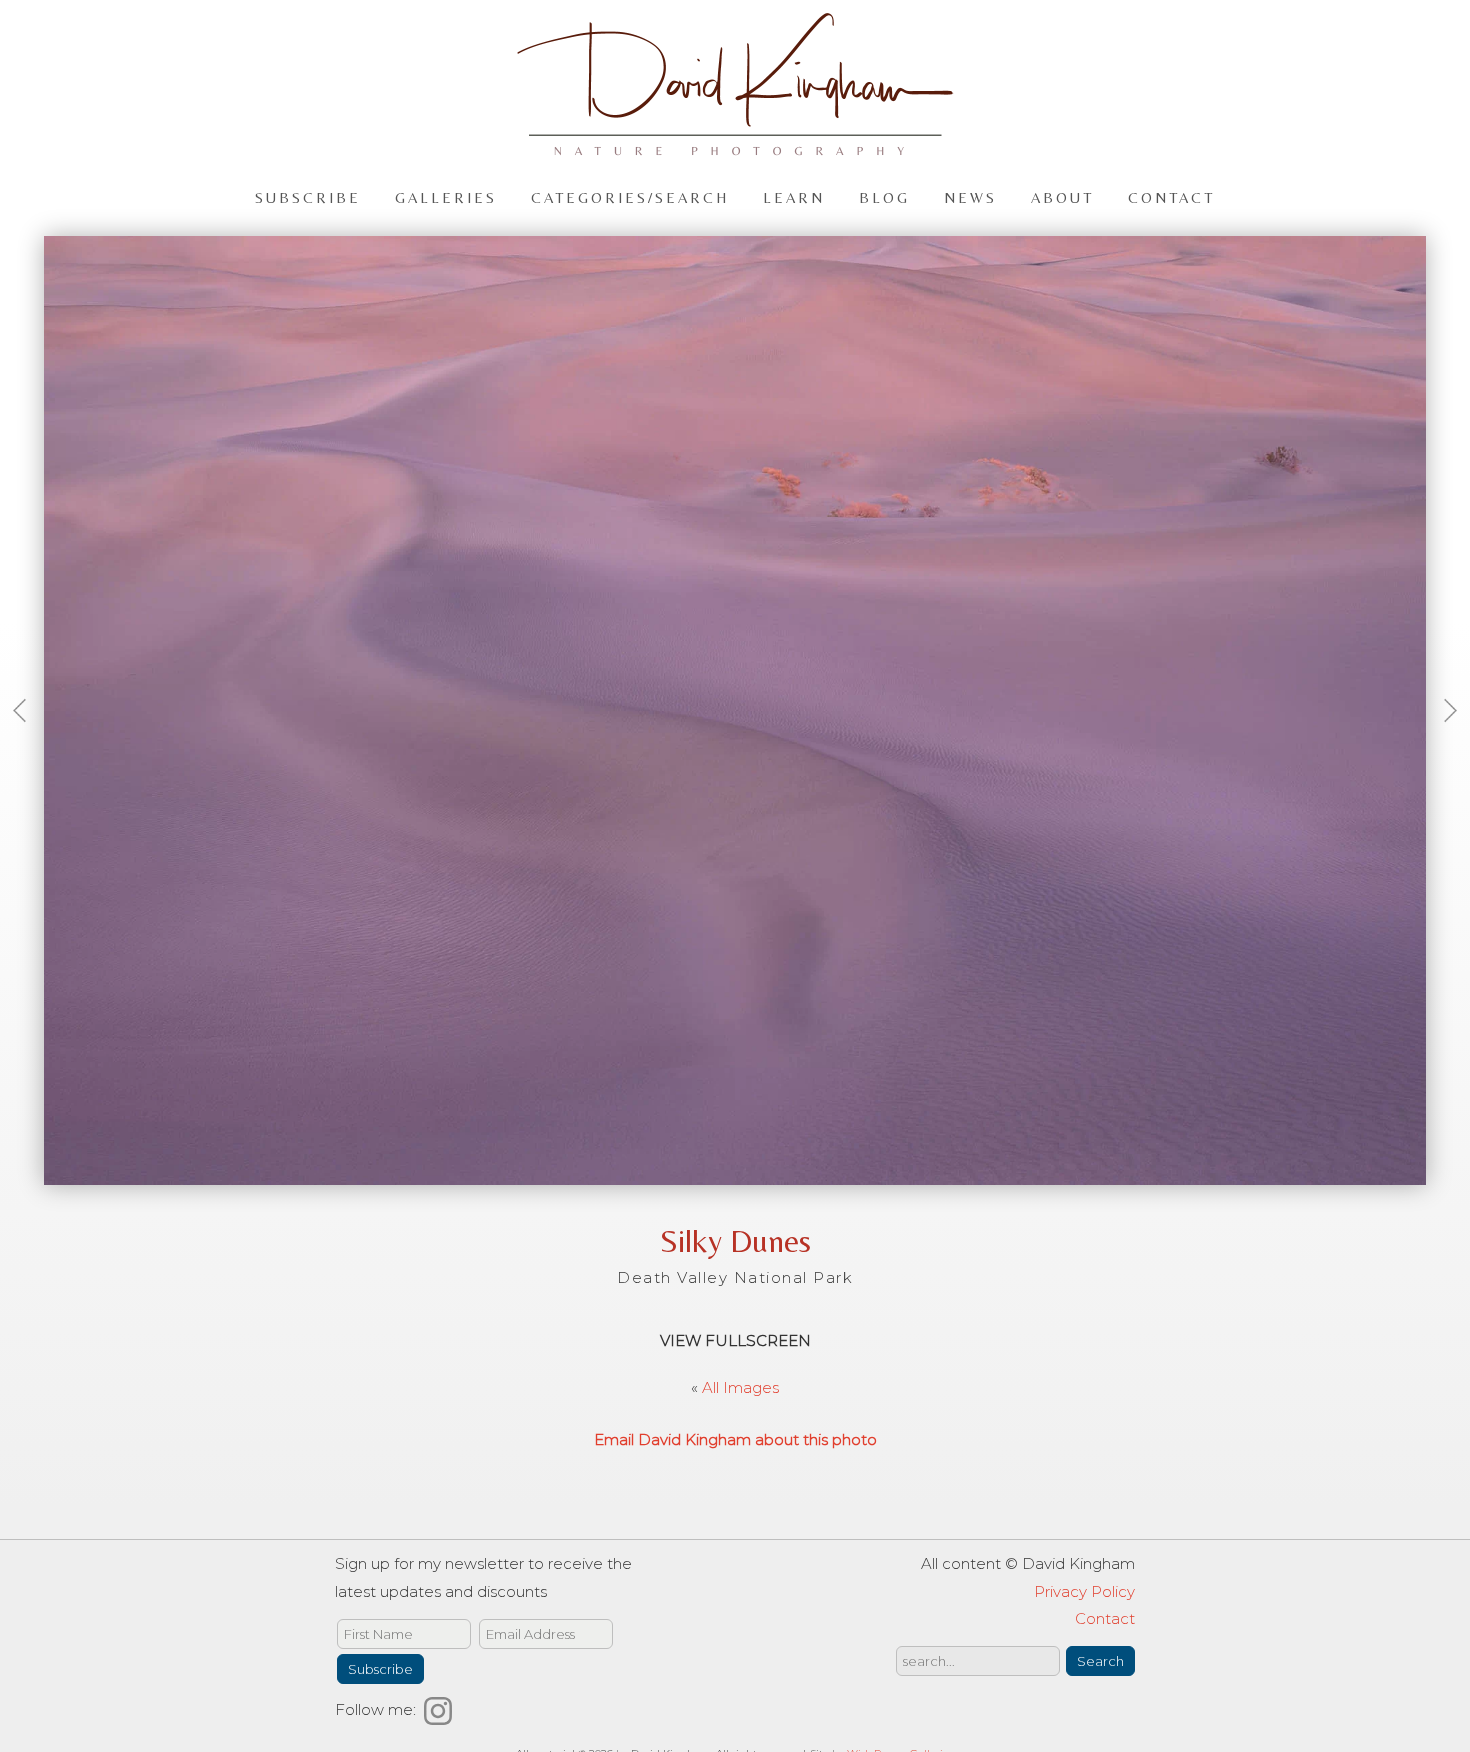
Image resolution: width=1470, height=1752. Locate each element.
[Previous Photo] (27, 739)
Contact (1171, 196)
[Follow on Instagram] (441, 1709)
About (1062, 196)
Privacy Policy (1084, 1591)
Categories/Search (630, 196)
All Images (740, 1387)
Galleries (446, 196)
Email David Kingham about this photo (735, 1439)
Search (1100, 1661)
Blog (884, 196)
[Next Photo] (1443, 739)
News (970, 196)
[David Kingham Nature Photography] (735, 146)
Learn (794, 196)
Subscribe (308, 196)
